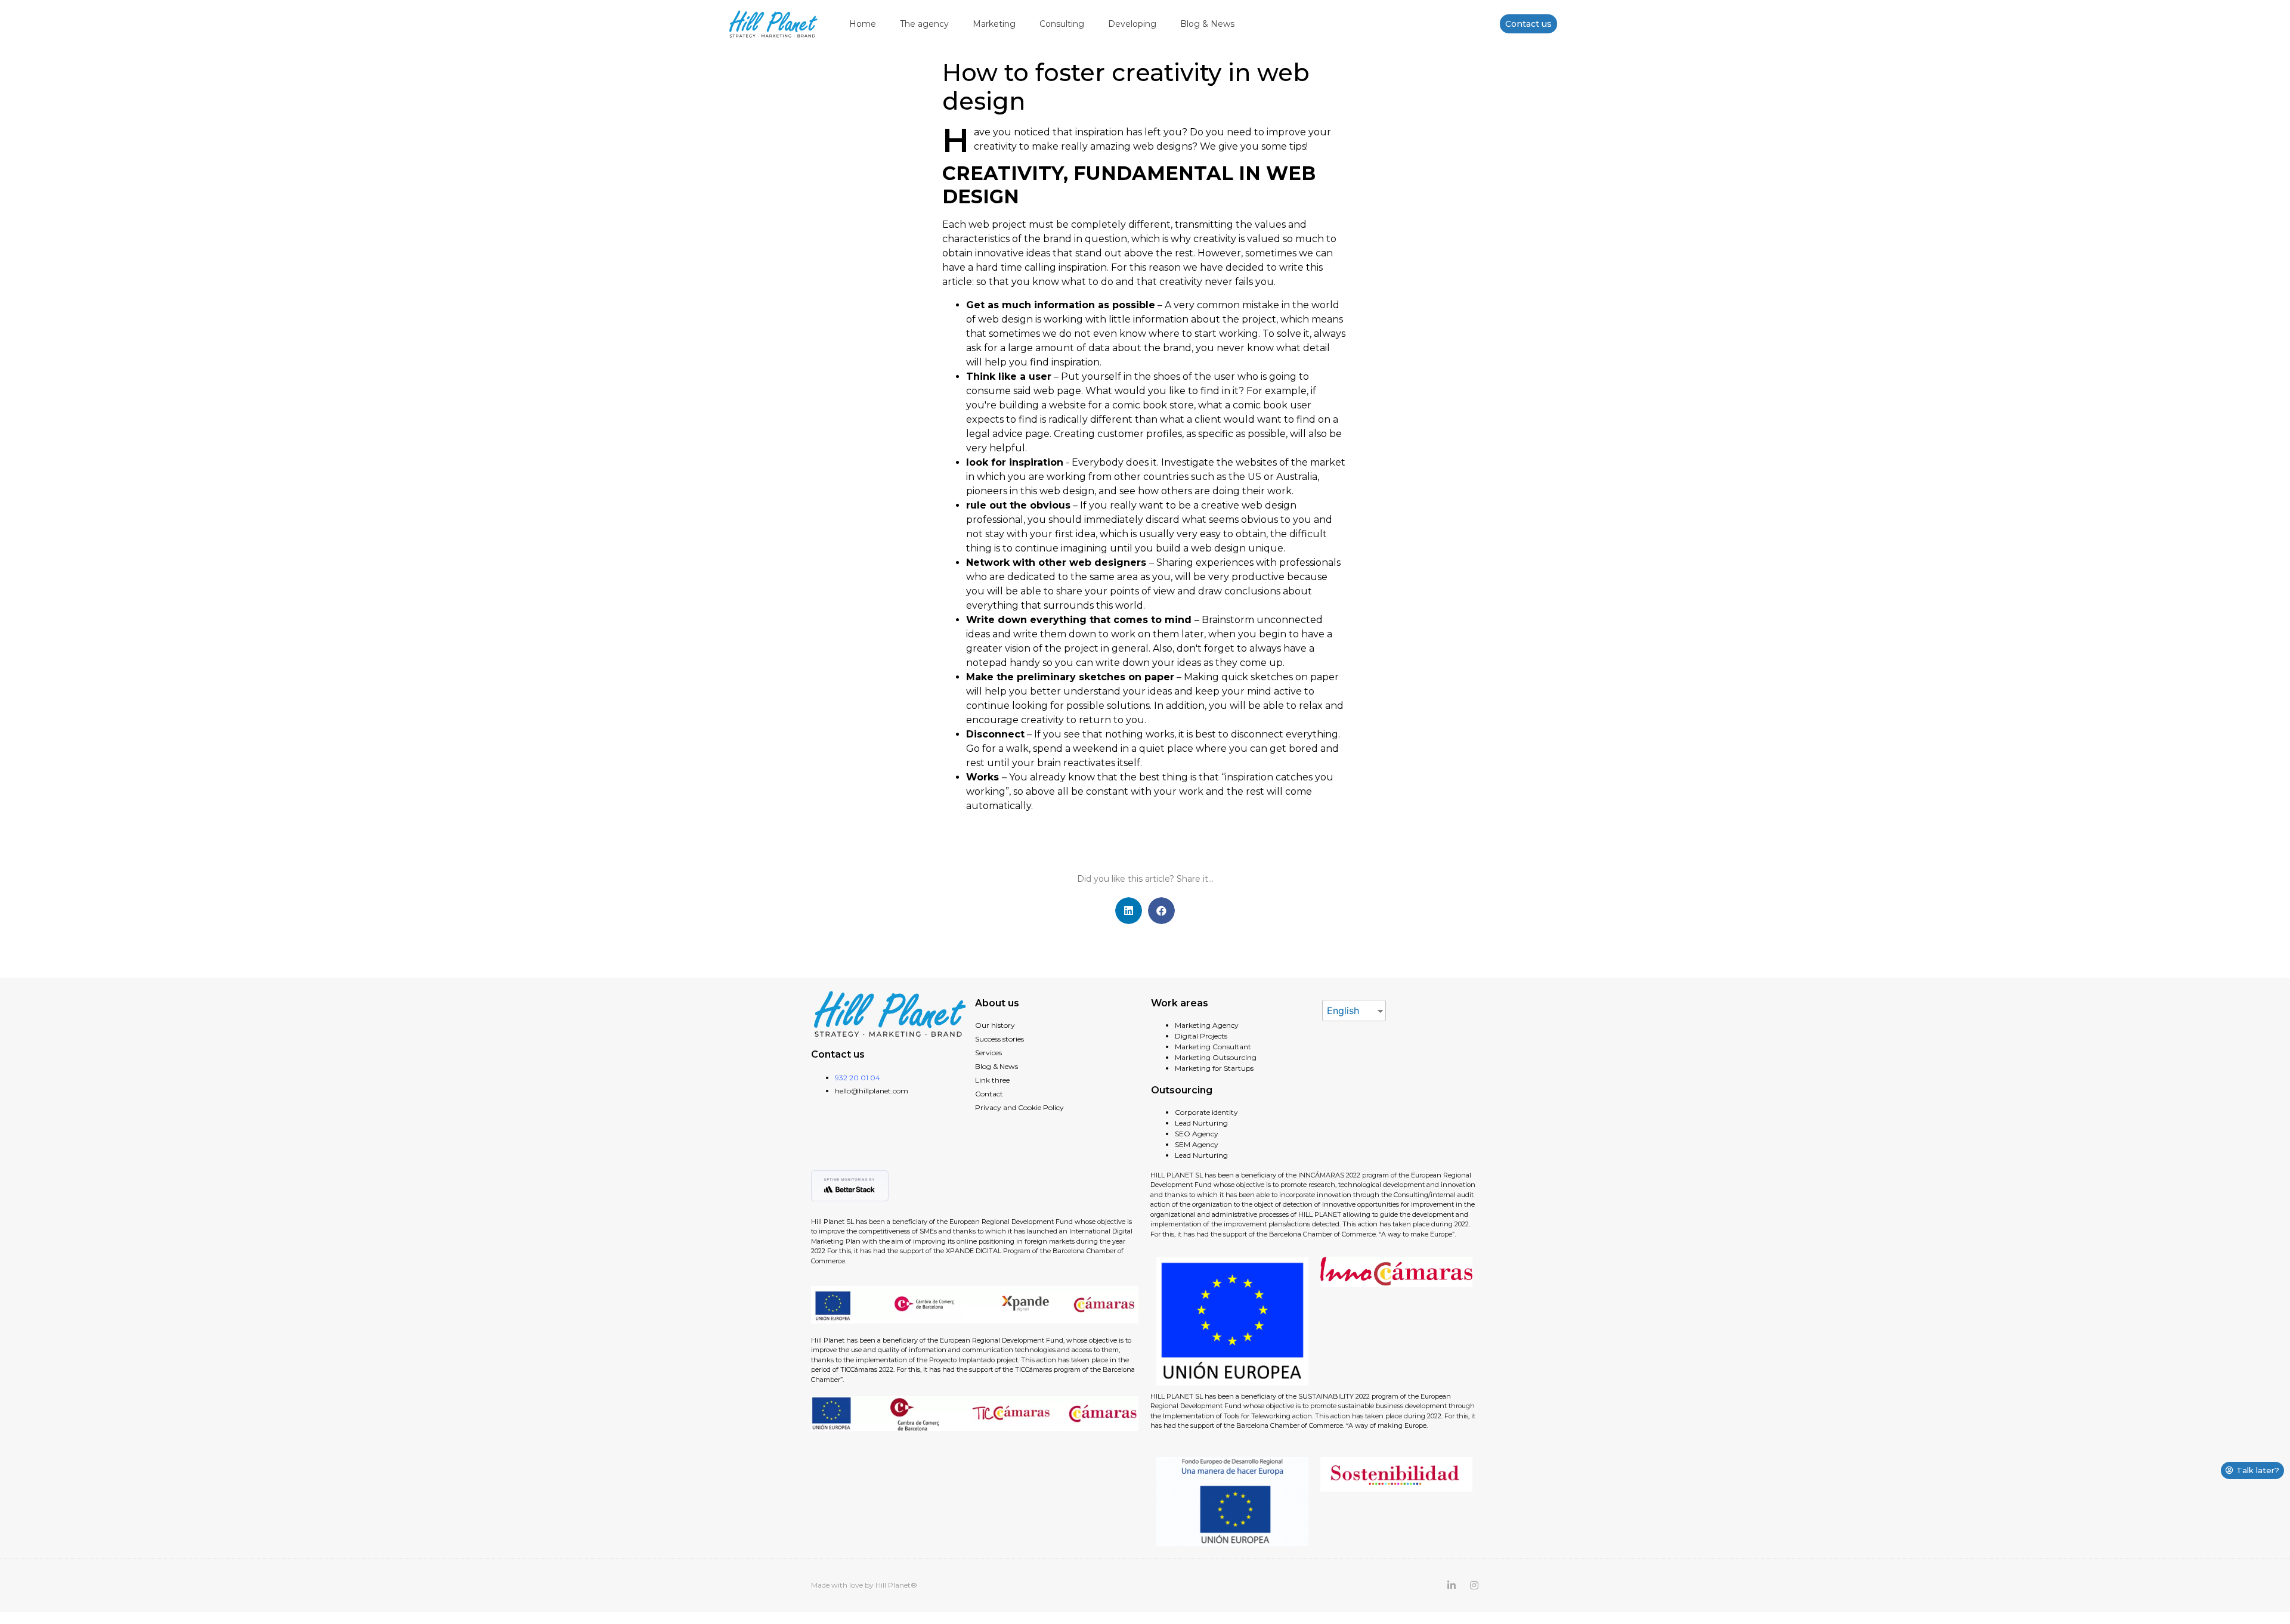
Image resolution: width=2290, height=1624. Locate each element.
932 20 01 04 (858, 1078)
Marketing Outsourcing (1216, 1057)
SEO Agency (1197, 1134)
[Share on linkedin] (1129, 911)
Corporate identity (1206, 1112)
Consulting (1062, 24)
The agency (924, 24)
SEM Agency (1197, 1144)
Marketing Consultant (1213, 1047)
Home (863, 24)
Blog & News (1207, 24)
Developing (1132, 24)
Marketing (994, 24)
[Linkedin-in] (1452, 1585)
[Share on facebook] (1161, 911)
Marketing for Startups (1214, 1068)
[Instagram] (1474, 1585)
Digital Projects (1201, 1036)
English (1343, 1011)
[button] (1528, 24)
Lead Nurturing (1201, 1123)
